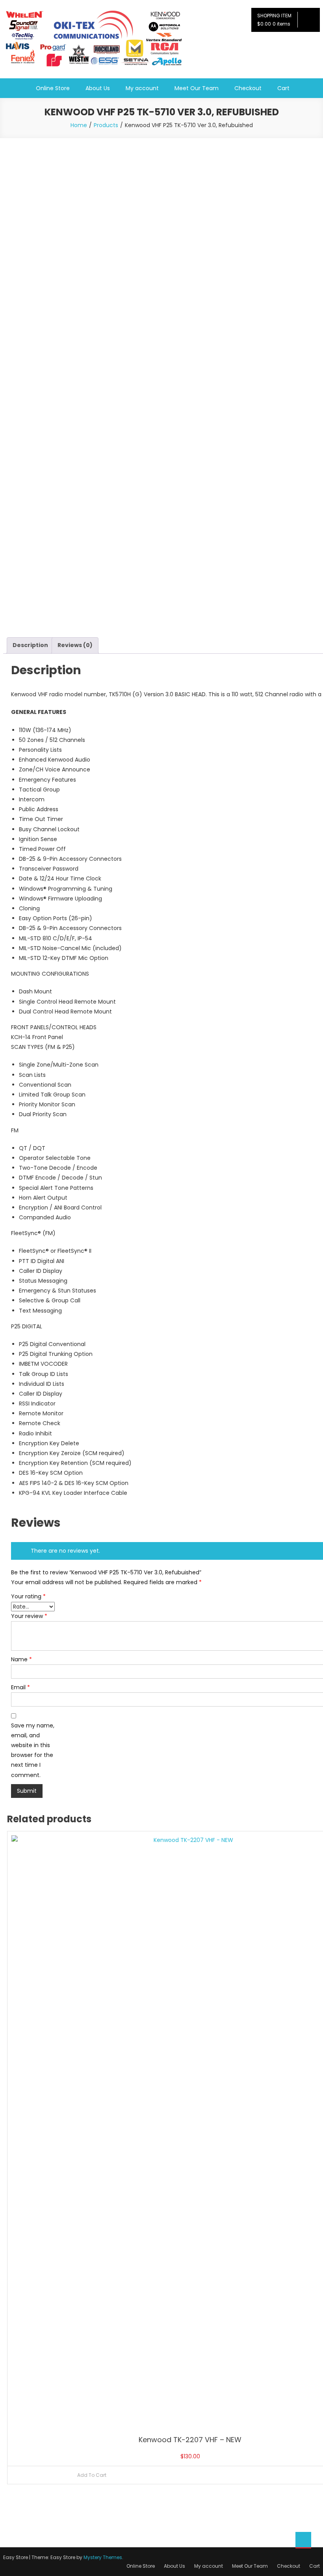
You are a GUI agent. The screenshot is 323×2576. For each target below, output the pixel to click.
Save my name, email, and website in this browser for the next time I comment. (33, 1750)
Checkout (248, 88)
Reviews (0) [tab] (75, 645)
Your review (29, 1616)
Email (20, 1687)
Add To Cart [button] (92, 2475)
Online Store (53, 88)
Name (21, 1659)
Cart (283, 88)
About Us (98, 88)
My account (142, 88)
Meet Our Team (197, 88)
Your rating (28, 1596)
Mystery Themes (103, 2557)
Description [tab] (30, 645)
